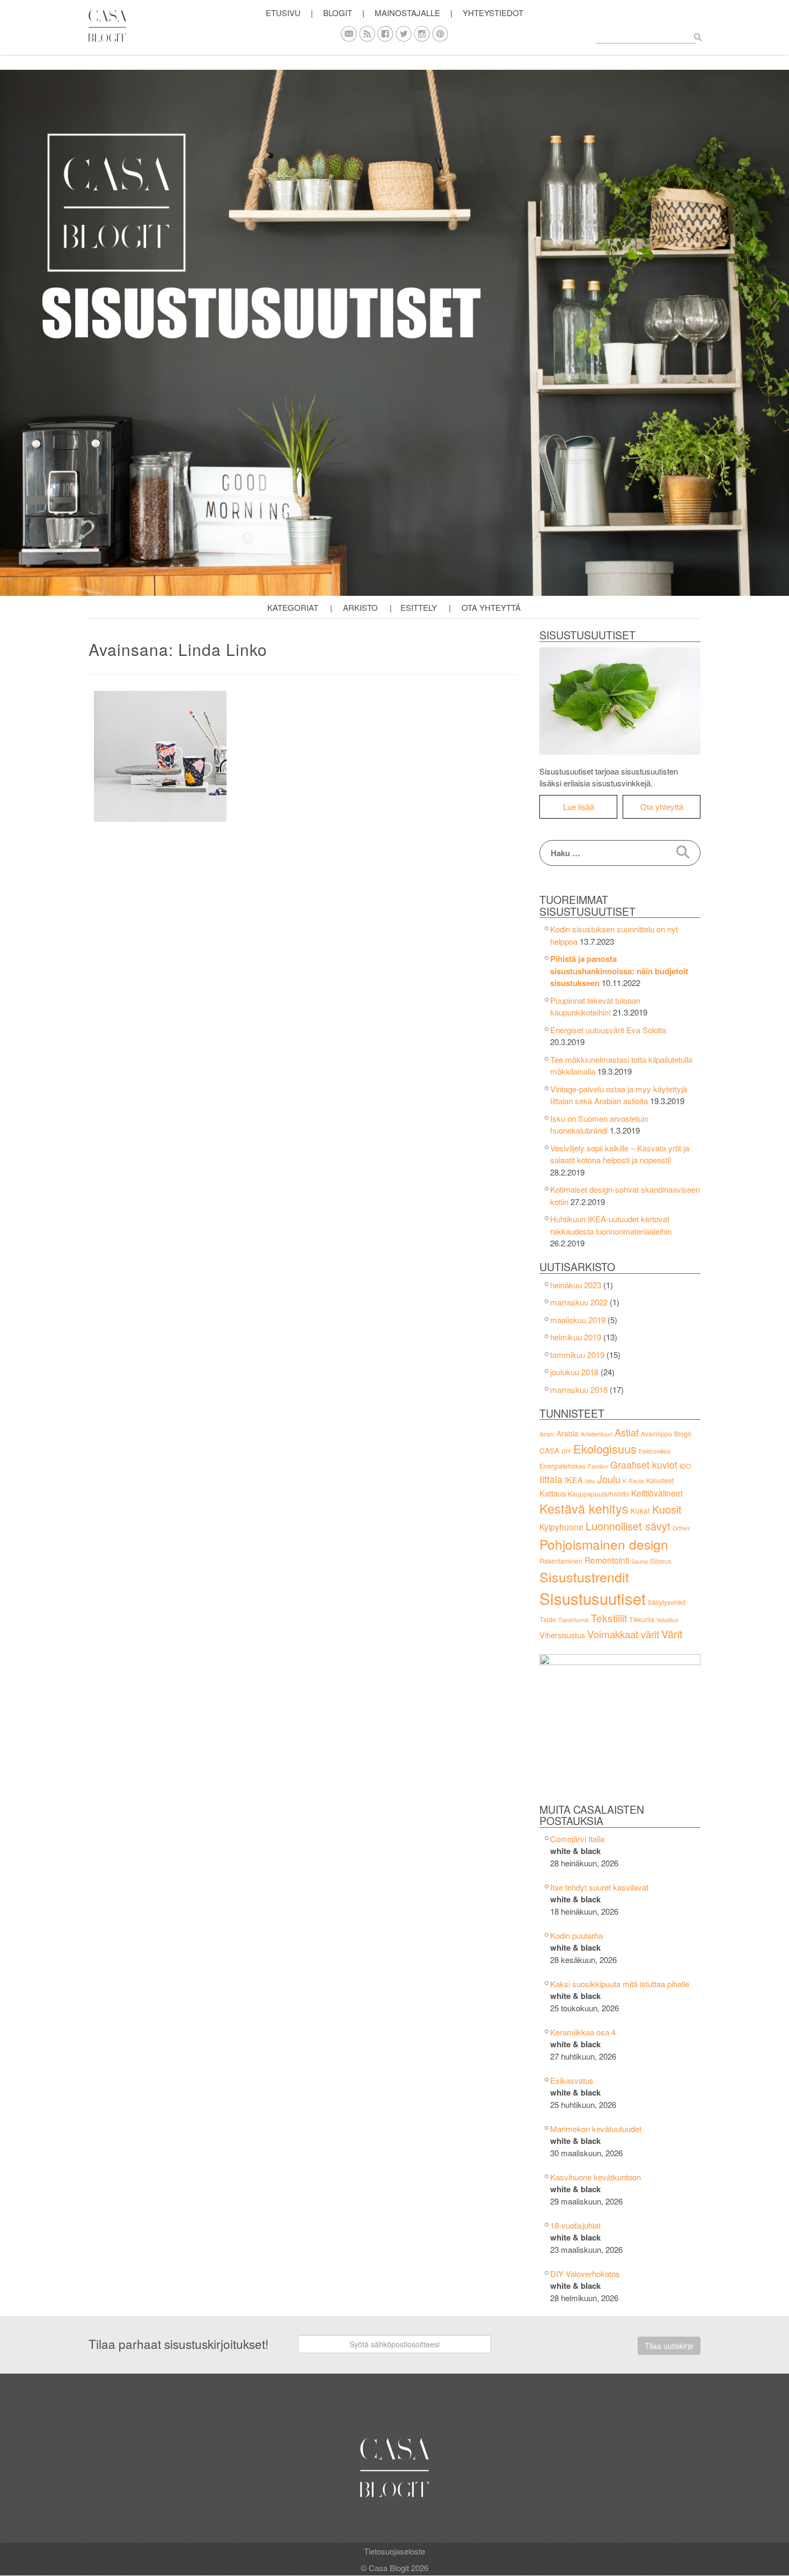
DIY (566, 1451)
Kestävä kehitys (584, 1508)
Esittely (419, 607)
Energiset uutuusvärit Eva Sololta (608, 1030)
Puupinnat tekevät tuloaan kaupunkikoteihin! (595, 1006)
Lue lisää (579, 807)
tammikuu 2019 (577, 1355)
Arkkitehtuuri (597, 1434)
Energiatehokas (562, 1466)
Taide (548, 1619)
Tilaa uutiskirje (669, 2346)
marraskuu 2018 (579, 1389)
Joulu (609, 1479)
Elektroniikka (655, 1451)
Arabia (568, 1433)
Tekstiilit (609, 1618)
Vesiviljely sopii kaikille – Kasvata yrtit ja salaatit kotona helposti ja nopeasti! (620, 1154)
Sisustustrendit (584, 1577)
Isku (590, 1481)
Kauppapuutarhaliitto (598, 1494)
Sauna (640, 1561)
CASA (549, 1450)
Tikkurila (642, 1619)
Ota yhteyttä (491, 607)
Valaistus (667, 1620)
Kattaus (553, 1493)
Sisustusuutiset (593, 1598)
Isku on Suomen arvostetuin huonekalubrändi (599, 1125)
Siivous (661, 1561)
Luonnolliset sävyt (628, 1526)
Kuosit (667, 1509)
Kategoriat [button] (293, 607)
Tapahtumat (574, 1620)
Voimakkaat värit (623, 1634)
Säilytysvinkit (667, 1602)
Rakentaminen (561, 1561)
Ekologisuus (605, 1448)
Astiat (627, 1432)
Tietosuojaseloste (394, 2551)
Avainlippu (656, 1433)
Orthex (681, 1528)
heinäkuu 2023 (576, 1285)
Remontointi (607, 1560)
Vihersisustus (562, 1635)
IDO (685, 1466)
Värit (672, 1634)
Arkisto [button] (360, 607)
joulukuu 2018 (574, 1372)
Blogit (682, 1433)
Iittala (551, 1479)
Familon (598, 1466)
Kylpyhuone (561, 1527)
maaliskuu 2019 (578, 1320)
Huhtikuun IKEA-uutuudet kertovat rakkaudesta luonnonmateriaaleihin (611, 1225)
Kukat (640, 1510)
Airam (547, 1434)
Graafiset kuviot (644, 1465)
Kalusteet (660, 1480)
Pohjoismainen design (604, 1544)
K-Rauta (633, 1481)
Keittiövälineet (657, 1493)
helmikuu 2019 (576, 1337)
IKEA (574, 1480)
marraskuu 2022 (579, 1302)
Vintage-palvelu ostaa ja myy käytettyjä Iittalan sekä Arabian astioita (619, 1095)
